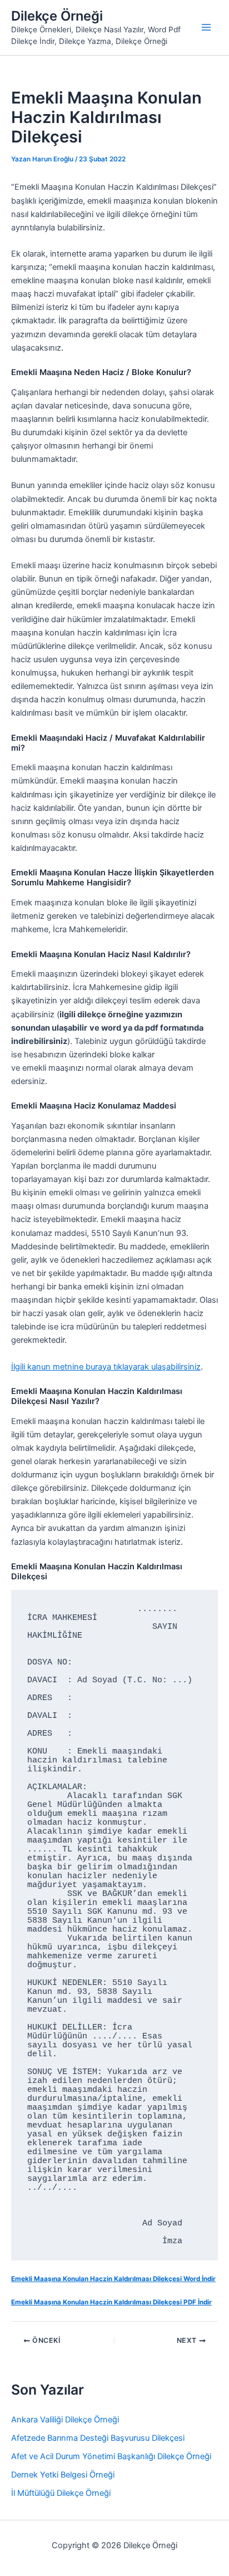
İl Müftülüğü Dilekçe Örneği (61, 2493)
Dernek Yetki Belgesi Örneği (63, 2475)
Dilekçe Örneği (57, 16)
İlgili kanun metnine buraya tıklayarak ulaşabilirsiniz (106, 1367)
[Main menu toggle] (206, 27)
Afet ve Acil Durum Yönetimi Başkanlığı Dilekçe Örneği (111, 2456)
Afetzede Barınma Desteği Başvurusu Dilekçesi (98, 2438)
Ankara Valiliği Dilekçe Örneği (65, 2420)
